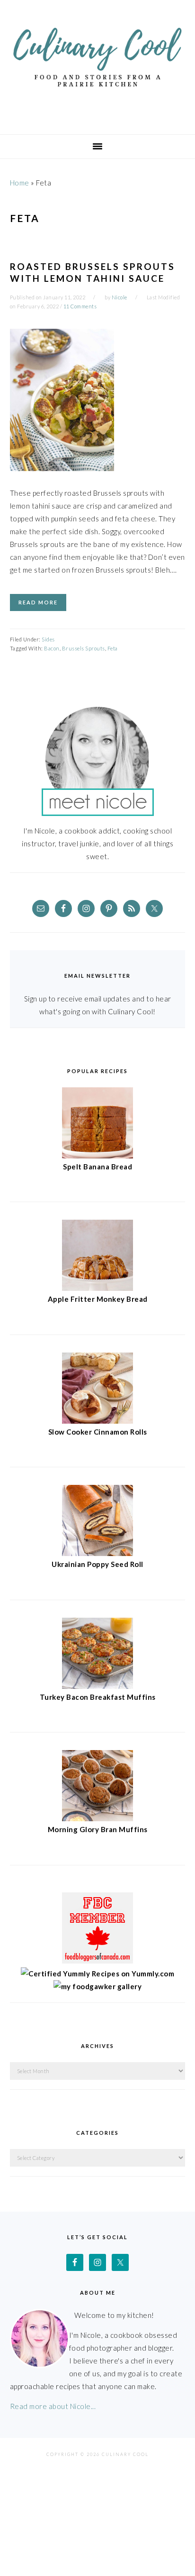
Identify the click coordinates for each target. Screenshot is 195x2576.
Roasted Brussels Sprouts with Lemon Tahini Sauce (93, 272)
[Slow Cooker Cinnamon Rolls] (97, 1421)
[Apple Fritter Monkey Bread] (97, 1288)
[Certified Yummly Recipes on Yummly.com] (97, 1974)
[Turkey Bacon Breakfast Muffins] (97, 1686)
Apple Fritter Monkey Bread (98, 1299)
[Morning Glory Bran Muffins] (97, 1818)
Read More (38, 602)
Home (20, 183)
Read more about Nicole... (53, 2406)
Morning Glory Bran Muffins (98, 1829)
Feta (113, 648)
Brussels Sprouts (84, 648)
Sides (48, 639)
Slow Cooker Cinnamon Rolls (98, 1432)
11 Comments (80, 306)
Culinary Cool (97, 64)
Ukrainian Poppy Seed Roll (97, 1564)
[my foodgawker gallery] (98, 1986)
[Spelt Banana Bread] (97, 1156)
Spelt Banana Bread (97, 1167)
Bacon (52, 648)
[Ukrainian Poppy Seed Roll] (97, 1553)
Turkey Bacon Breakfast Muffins (98, 1697)
